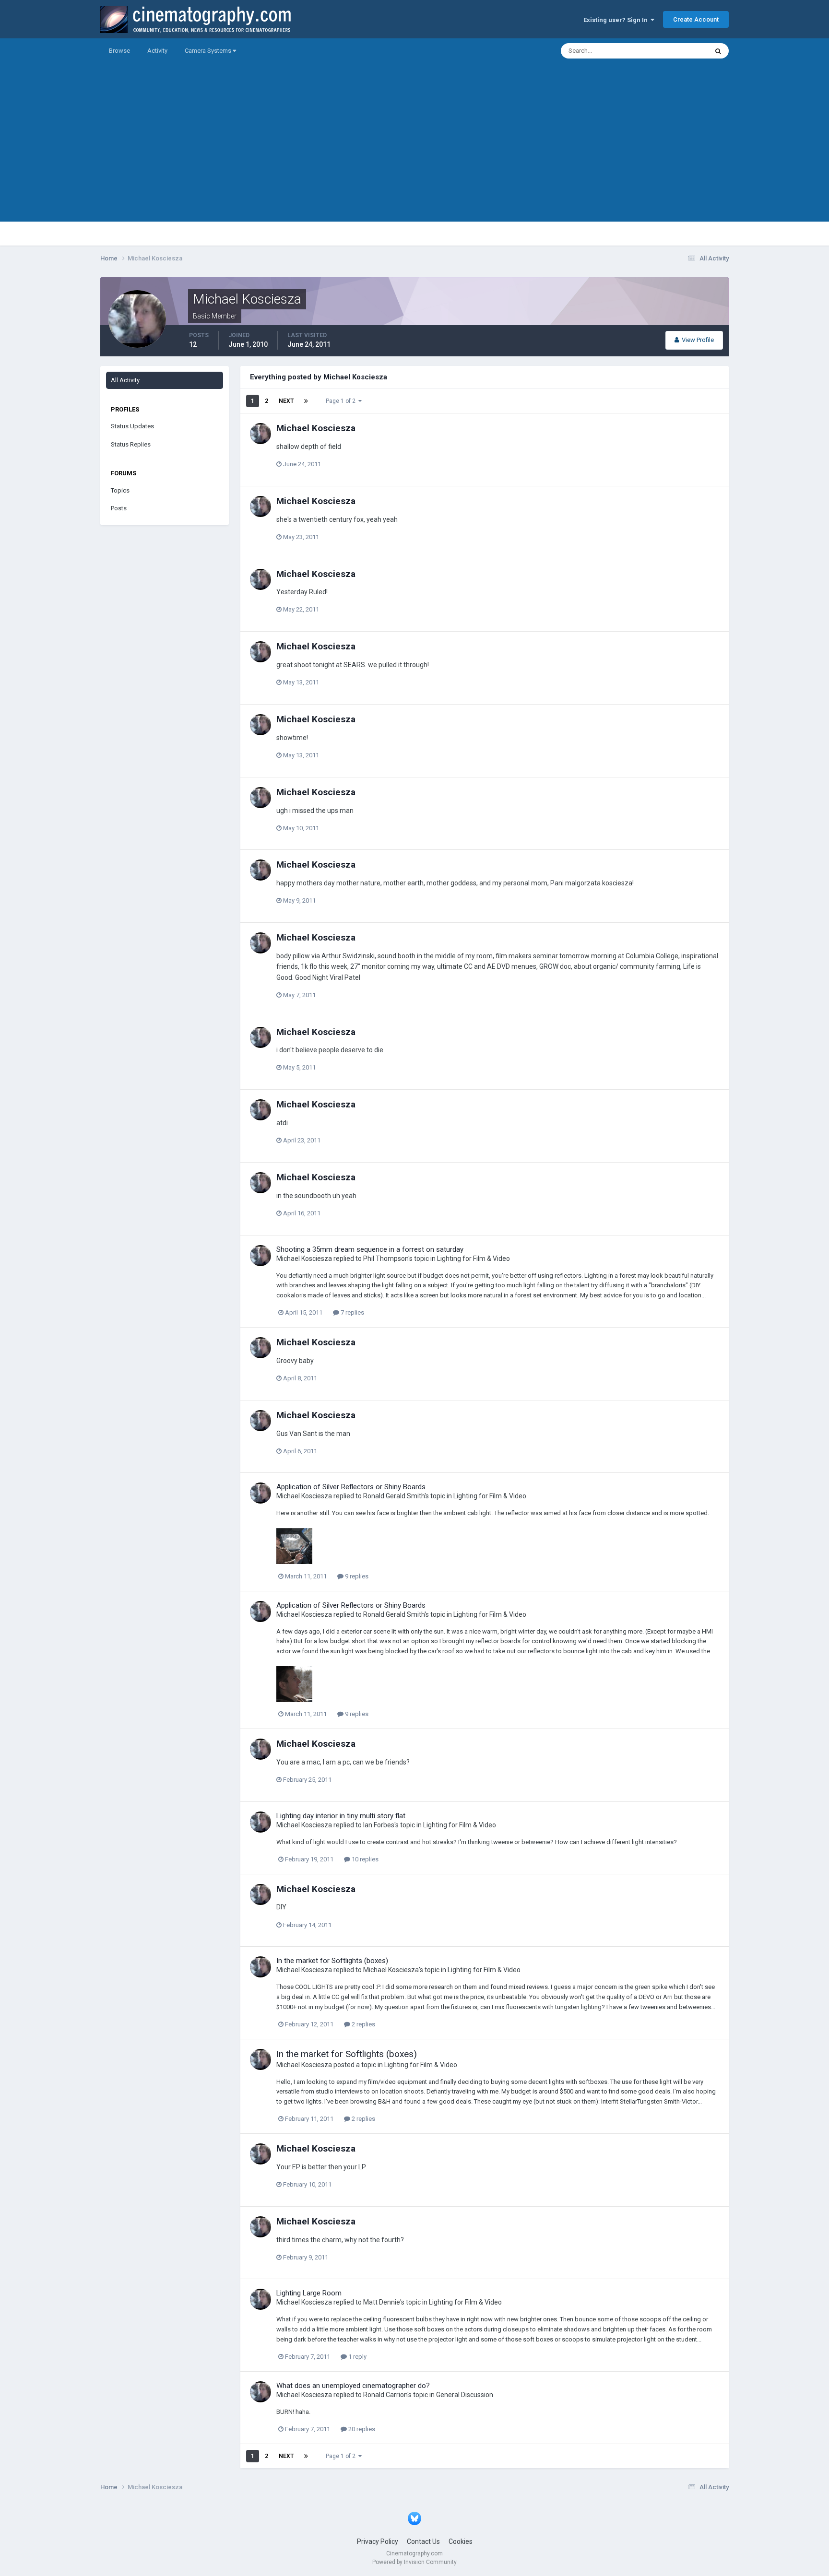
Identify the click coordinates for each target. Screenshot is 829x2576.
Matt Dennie (382, 2302)
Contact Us (423, 2541)
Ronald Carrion (385, 2395)
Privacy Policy (378, 2541)
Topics (120, 490)
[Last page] (306, 401)
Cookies (461, 2541)
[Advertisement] (414, 154)
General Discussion (465, 2395)
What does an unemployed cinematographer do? (353, 2386)
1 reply (357, 2357)
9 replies (356, 1576)
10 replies (364, 1859)
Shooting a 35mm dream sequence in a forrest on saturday (370, 1249)
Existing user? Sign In (617, 20)
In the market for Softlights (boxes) (332, 1961)
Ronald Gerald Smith (394, 1496)
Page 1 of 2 (342, 401)
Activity (157, 51)
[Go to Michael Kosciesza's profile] (261, 434)
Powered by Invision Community (414, 2562)
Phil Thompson (386, 1259)
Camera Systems (209, 51)
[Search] (718, 51)
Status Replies (131, 444)
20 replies (361, 2429)
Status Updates (674, 51)
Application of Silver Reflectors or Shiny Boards (351, 1487)
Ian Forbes (379, 1825)
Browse (119, 51)
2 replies (363, 2024)
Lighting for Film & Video (474, 1259)
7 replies (352, 1312)
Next (286, 401)
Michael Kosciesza (316, 428)
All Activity (125, 380)
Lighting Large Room (309, 2293)
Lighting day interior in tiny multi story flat (341, 1816)
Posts (119, 508)
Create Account (696, 19)
